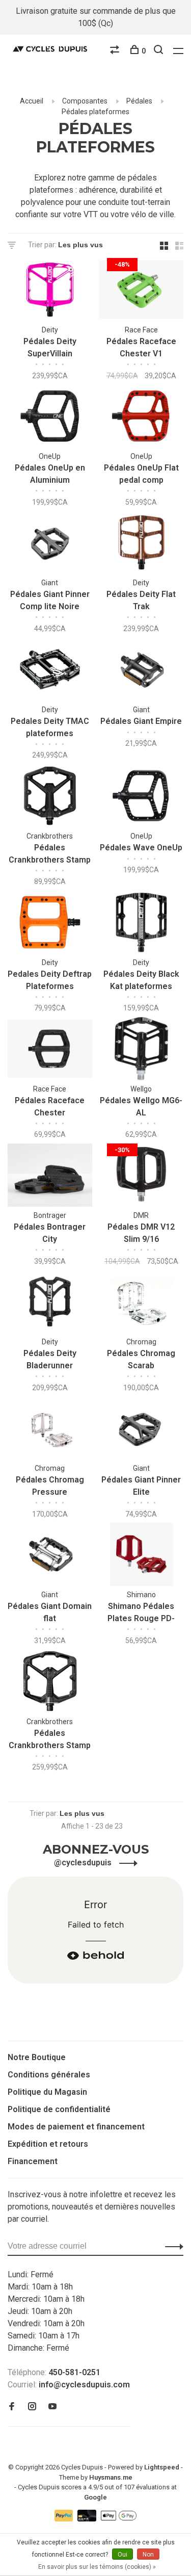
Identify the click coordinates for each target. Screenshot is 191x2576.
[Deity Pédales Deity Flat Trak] (142, 544)
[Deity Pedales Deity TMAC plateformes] (50, 671)
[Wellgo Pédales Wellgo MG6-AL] (142, 1050)
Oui (122, 2555)
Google (95, 2497)
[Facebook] (12, 2407)
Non (148, 2555)
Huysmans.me (111, 2477)
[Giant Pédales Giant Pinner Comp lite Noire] (50, 544)
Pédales (139, 101)
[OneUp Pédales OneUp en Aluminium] (50, 418)
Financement (33, 2161)
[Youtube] (52, 2407)
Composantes (85, 101)
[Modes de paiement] (65, 2519)
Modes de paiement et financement (76, 2127)
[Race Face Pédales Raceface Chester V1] (142, 291)
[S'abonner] (171, 2246)
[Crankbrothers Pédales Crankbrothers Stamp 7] (50, 1683)
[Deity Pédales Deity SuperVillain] (50, 291)
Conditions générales (49, 2075)
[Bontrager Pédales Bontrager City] (50, 1177)
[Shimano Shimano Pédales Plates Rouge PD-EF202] (142, 1556)
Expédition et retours (48, 2144)
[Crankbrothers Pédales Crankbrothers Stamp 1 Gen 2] (50, 798)
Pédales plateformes (95, 112)
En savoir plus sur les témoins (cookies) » (97, 2567)
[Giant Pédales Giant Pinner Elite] (142, 1430)
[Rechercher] (160, 51)
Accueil (32, 101)
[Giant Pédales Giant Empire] (142, 671)
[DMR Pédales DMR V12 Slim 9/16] (142, 1177)
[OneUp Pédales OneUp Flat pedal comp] (142, 418)
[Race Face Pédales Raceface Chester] (50, 1050)
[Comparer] (116, 51)
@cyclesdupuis (84, 1863)
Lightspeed (162, 2467)
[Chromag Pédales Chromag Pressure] (50, 1430)
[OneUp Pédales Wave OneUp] (142, 798)
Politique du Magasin (47, 2092)
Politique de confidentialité (59, 2109)
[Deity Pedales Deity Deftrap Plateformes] (50, 924)
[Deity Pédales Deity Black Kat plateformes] (142, 924)
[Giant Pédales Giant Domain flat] (50, 1556)
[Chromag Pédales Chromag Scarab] (142, 1303)
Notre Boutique (37, 2057)
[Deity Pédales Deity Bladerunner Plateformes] (50, 1303)
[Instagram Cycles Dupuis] (32, 2407)
